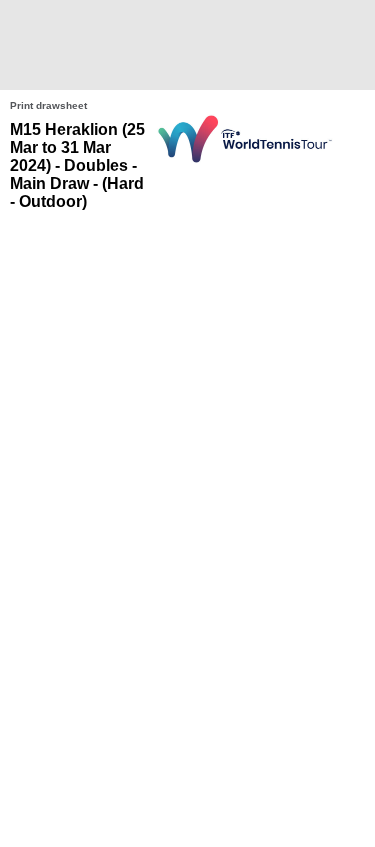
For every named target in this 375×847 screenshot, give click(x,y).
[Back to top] (358, 810)
